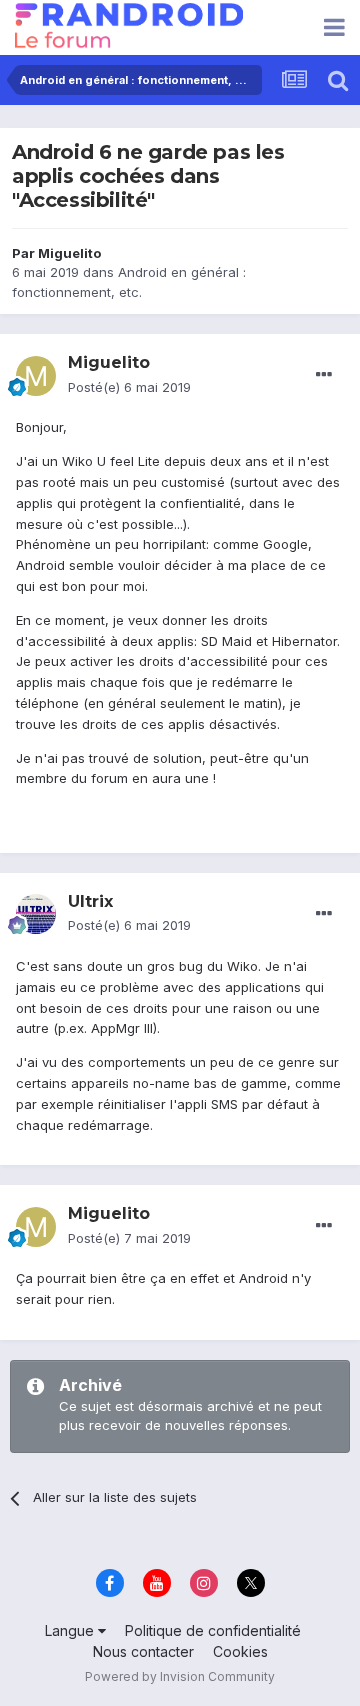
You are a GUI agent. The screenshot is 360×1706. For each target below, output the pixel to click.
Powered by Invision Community (180, 1676)
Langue (71, 1630)
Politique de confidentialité (213, 1630)
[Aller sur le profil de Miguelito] (36, 376)
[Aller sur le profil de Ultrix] (36, 914)
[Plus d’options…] (324, 375)
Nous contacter (143, 1651)
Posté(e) (129, 387)
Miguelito (69, 253)
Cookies (240, 1651)
